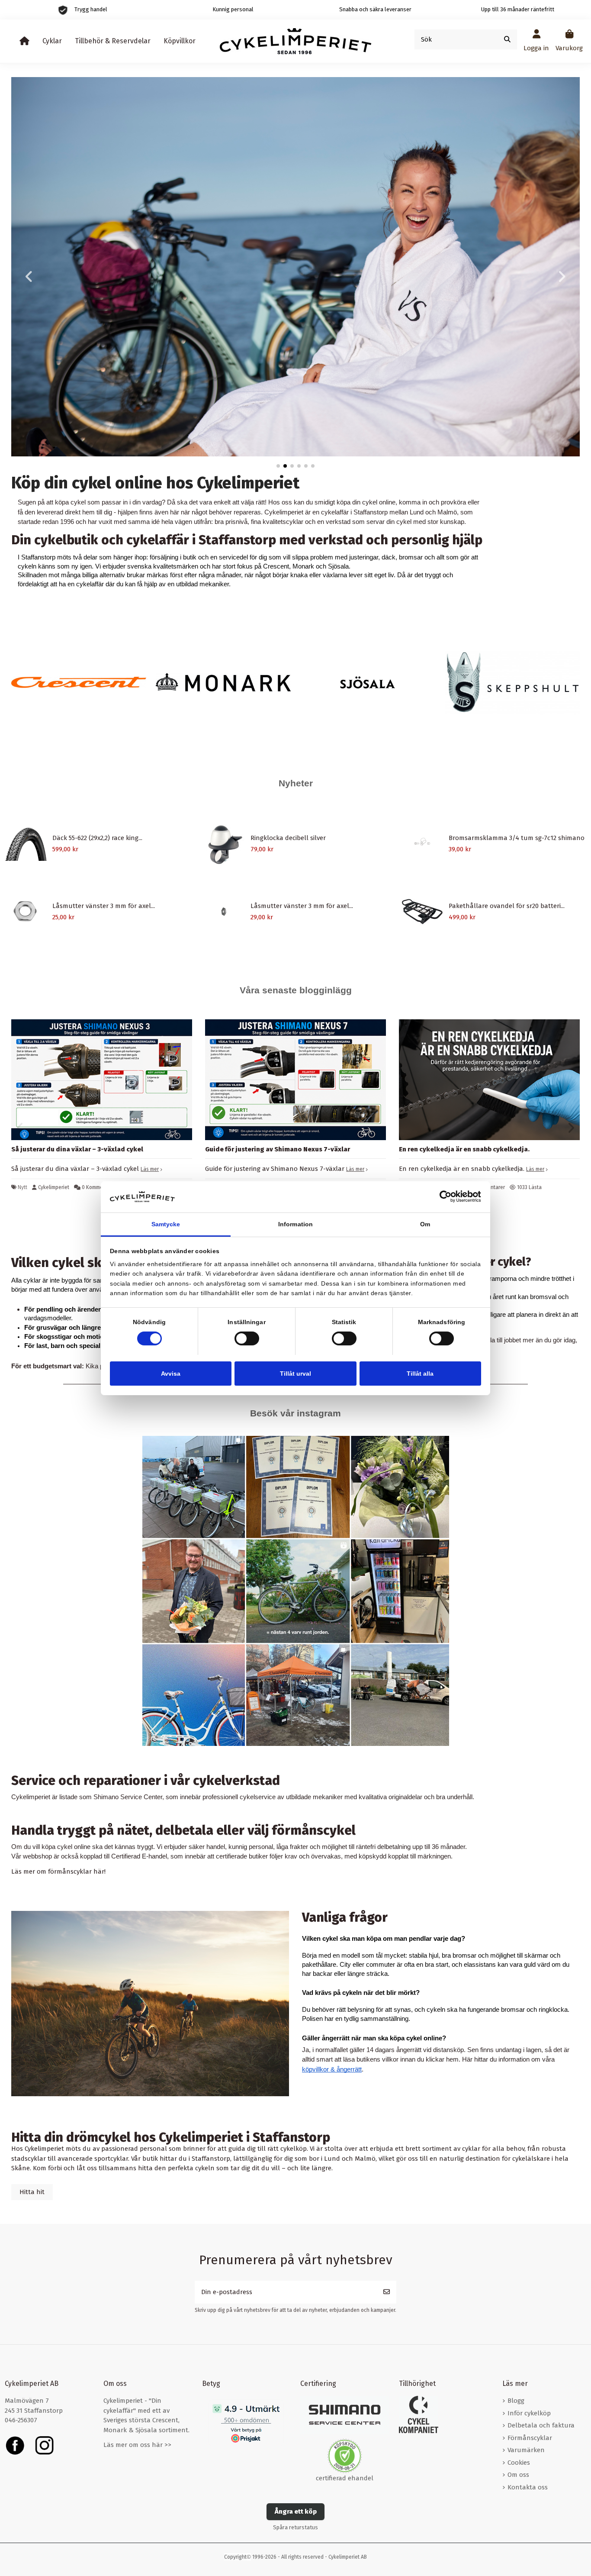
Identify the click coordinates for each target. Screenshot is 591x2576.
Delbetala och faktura (541, 2425)
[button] (278, 466)
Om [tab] (425, 1224)
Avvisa (171, 1373)
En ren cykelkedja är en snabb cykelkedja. (464, 1149)
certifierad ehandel (345, 2478)
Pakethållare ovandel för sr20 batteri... (507, 906)
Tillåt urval (295, 1373)
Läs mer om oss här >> (137, 2445)
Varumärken (526, 2450)
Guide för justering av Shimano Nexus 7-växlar (278, 1149)
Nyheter (296, 783)
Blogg (516, 2401)
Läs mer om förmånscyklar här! (58, 1871)
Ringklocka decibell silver (288, 838)
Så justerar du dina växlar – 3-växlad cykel (77, 1149)
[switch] (247, 1338)
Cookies (519, 2463)
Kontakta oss (528, 2487)
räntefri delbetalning (383, 1847)
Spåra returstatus (295, 2527)
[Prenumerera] (387, 2292)
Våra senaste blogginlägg (296, 990)
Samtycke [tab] (166, 1224)
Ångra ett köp (296, 2511)
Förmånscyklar (530, 2438)
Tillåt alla (420, 1373)
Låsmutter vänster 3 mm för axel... (104, 906)
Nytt (22, 1187)
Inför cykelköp (529, 2413)
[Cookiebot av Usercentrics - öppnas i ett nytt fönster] (443, 1197)
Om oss (518, 2475)
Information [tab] (295, 1224)
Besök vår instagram (295, 1413)
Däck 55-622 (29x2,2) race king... (97, 838)
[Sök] (507, 40)
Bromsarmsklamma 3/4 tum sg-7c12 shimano (517, 838)
